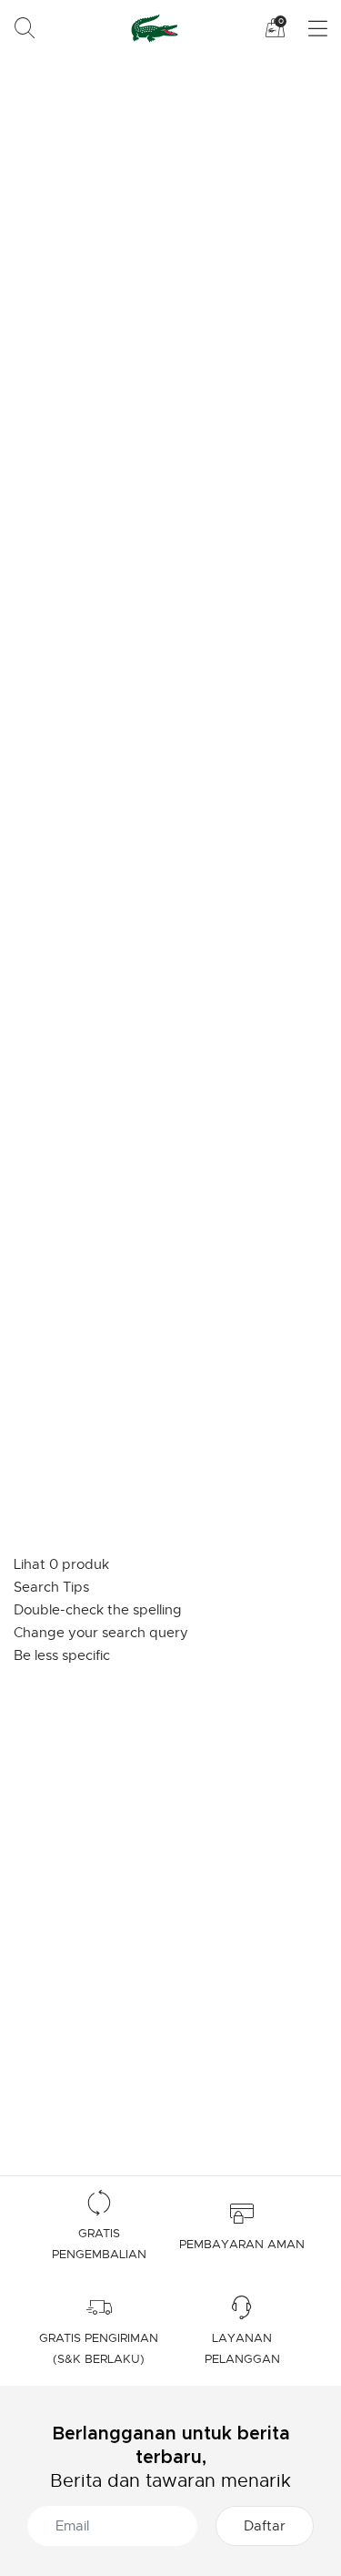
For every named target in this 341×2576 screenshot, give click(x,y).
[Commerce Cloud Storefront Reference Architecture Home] (151, 28)
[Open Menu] (307, 29)
